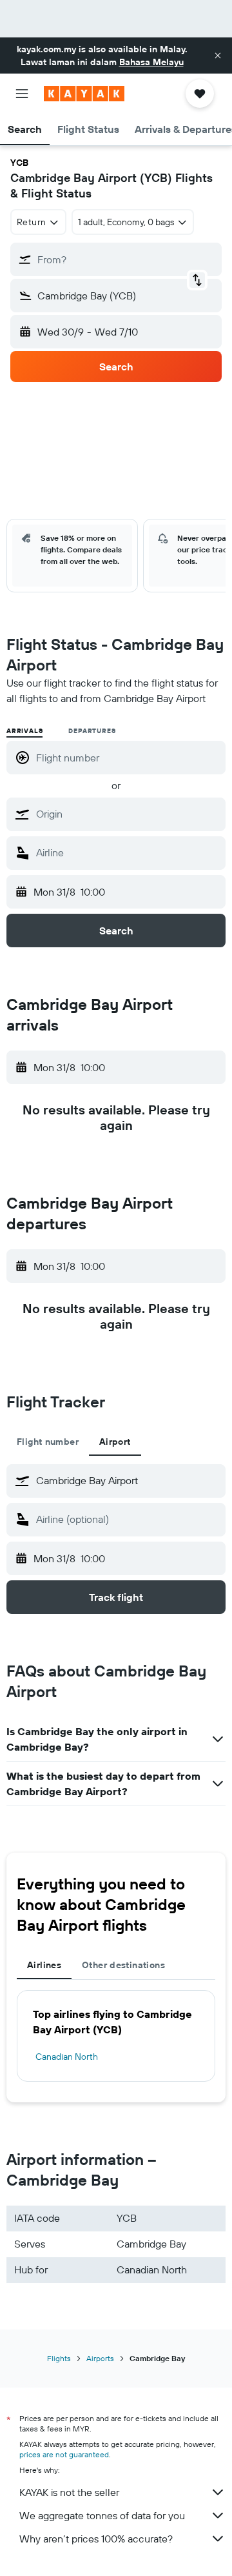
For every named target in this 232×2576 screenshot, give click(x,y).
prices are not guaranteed (64, 2454)
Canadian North (67, 2057)
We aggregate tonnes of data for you (102, 2515)
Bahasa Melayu (151, 62)
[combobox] (128, 814)
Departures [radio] (92, 731)
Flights (59, 2358)
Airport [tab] (115, 1442)
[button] (218, 55)
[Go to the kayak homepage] (84, 94)
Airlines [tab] (44, 1965)
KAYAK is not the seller (69, 2492)
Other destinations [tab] (123, 1965)
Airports (100, 2358)
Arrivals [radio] (24, 731)
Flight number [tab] (48, 1442)
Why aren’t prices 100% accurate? (96, 2539)
